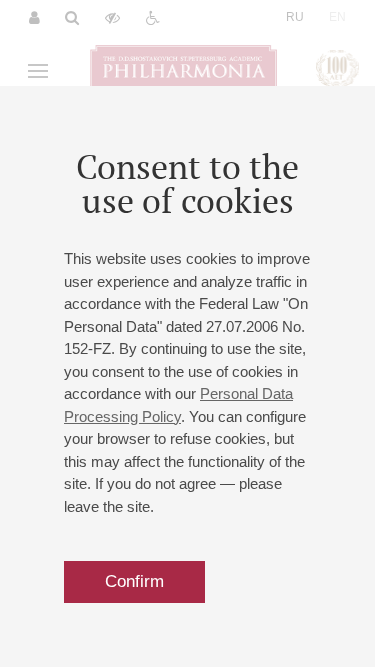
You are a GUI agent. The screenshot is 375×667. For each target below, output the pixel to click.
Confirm (134, 581)
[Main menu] (38, 71)
